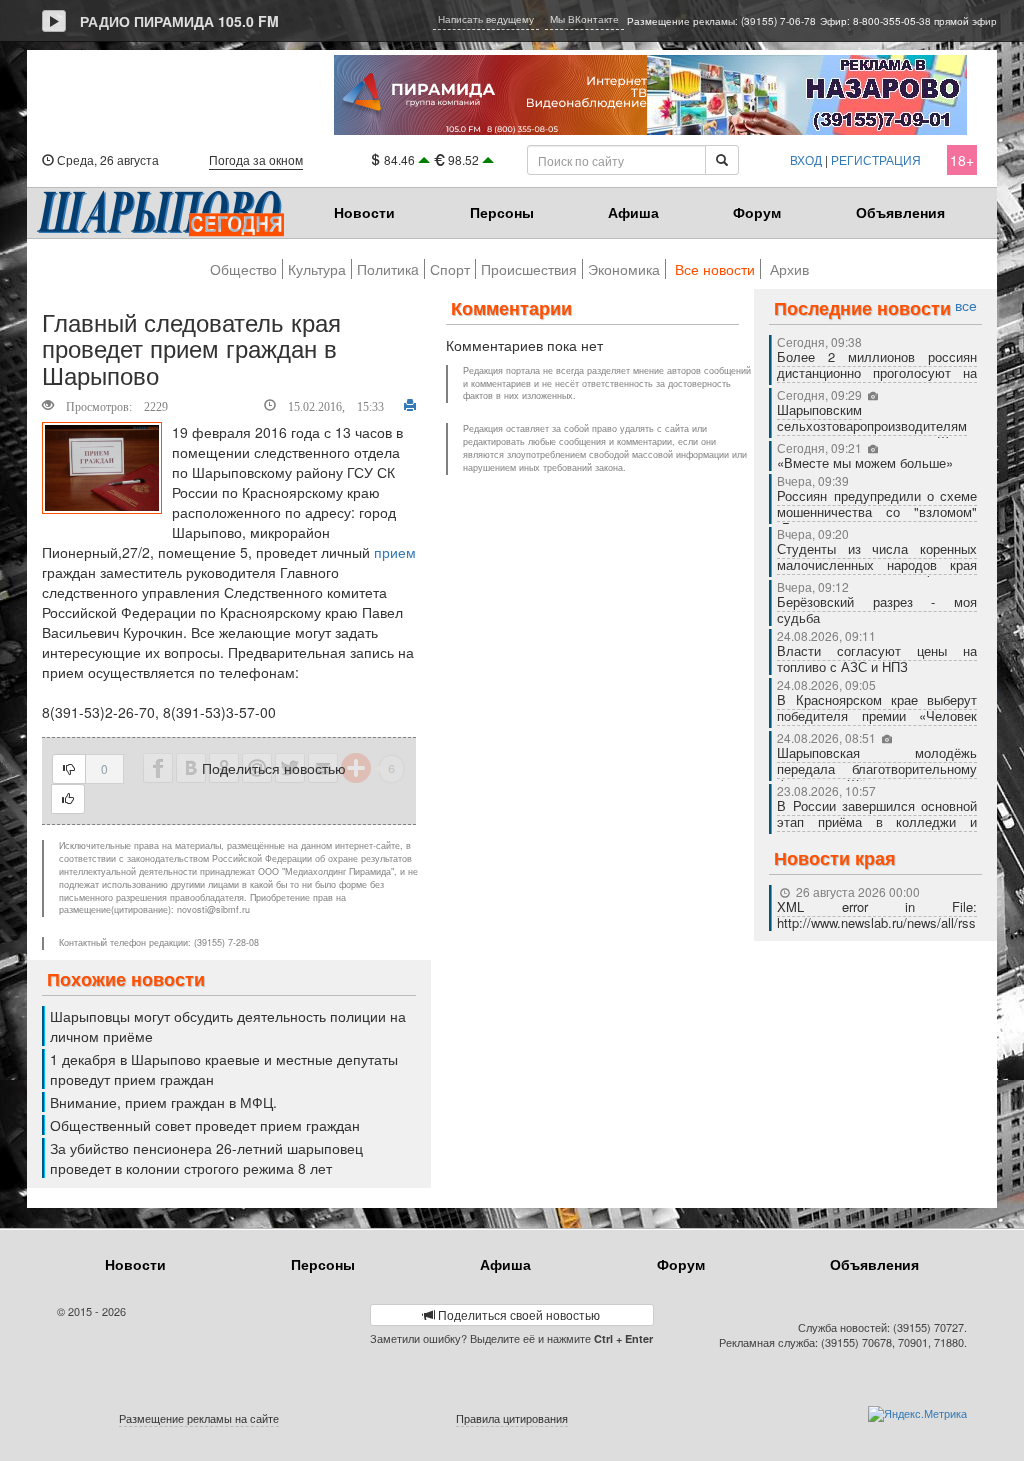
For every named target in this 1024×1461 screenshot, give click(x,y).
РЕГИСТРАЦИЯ (876, 159)
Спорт (450, 269)
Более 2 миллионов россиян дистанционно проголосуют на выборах (877, 372)
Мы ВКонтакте (584, 19)
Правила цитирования (512, 1418)
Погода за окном (256, 159)
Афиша (633, 212)
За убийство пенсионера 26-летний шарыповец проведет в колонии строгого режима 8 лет (206, 1158)
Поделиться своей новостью (517, 1314)
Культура (317, 269)
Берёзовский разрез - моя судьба (877, 609)
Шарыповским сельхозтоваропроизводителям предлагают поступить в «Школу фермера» (877, 433)
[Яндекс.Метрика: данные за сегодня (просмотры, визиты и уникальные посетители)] (917, 1414)
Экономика (624, 269)
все (966, 305)
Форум (757, 212)
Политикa (388, 269)
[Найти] (722, 160)
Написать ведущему (486, 19)
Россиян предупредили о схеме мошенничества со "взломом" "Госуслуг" (877, 511)
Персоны (502, 212)
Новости (364, 212)
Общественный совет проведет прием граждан (205, 1125)
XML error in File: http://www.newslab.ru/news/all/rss (877, 914)
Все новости (715, 269)
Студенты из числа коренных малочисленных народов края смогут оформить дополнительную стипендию (877, 572)
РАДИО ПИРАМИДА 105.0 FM (179, 21)
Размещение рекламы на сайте (199, 1418)
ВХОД (806, 159)
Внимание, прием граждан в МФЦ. (163, 1102)
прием (395, 552)
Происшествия (529, 269)
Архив (789, 269)
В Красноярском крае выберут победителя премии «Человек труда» (877, 715)
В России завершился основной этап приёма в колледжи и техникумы (877, 821)
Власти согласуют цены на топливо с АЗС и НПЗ (877, 658)
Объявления (900, 212)
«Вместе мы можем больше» (867, 462)
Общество (243, 269)
